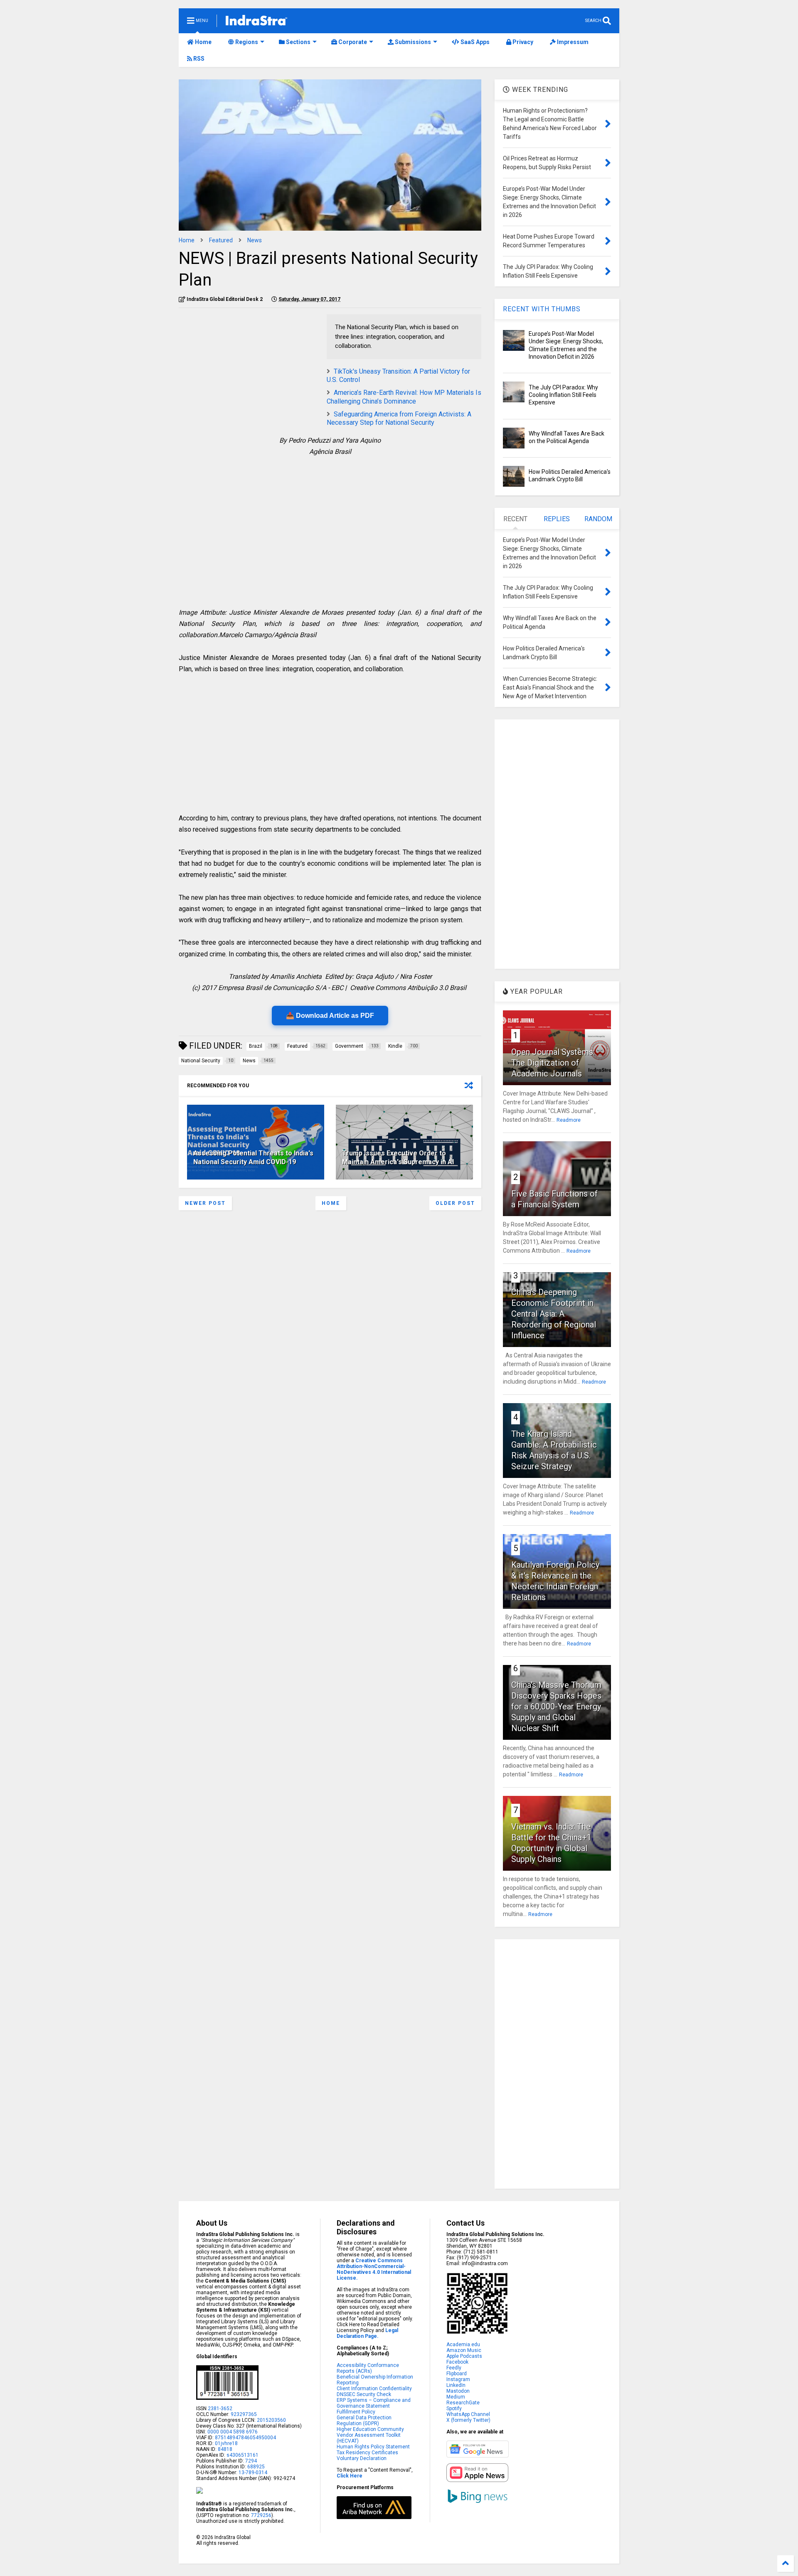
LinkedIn (456, 2385)
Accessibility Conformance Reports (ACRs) (368, 2368)
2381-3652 (220, 2409)
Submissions (412, 42)
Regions (246, 42)
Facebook (457, 2362)
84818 (225, 2449)
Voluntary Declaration (362, 2458)
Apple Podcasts (464, 2356)
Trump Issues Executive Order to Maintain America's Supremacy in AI (398, 1157)
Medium (456, 2397)
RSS (198, 59)
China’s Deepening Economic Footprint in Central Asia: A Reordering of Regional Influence (554, 1314)
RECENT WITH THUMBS (542, 309)
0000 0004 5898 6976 (233, 2432)
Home (203, 42)
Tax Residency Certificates (367, 2453)
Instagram (458, 2379)
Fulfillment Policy (356, 2412)
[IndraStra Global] (256, 22)
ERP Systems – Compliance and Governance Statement (374, 2403)
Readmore (569, 1120)
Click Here (350, 2476)
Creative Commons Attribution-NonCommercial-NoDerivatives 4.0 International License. (374, 2269)
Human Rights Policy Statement (373, 2447)
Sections (298, 42)
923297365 (244, 2414)
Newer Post (205, 1203)
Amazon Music (464, 2350)
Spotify (454, 2409)
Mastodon (458, 2391)
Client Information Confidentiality (374, 2389)
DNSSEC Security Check (364, 2394)
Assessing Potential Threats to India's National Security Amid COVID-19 (253, 1157)
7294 (250, 2461)
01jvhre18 (226, 2443)
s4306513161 (243, 2455)
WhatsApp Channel (468, 2414)
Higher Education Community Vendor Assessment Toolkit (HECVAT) (370, 2435)
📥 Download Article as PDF (330, 1016)
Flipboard (457, 2374)
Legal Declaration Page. (367, 2333)
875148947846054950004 (245, 2438)
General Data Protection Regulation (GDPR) (364, 2421)
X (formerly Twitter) (468, 2420)
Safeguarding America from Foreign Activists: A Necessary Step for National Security (399, 419)
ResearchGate (463, 2403)
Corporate (352, 42)
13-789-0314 (253, 2473)
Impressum (572, 42)
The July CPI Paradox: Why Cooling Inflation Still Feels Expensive (563, 395)
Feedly (454, 2368)
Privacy (522, 42)
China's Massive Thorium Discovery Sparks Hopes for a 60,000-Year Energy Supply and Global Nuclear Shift (556, 1707)
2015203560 (271, 2420)
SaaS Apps (474, 42)
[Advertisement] (249, 372)
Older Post (455, 1203)
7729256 (261, 2515)
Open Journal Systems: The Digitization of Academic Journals (553, 1063)
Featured (221, 240)
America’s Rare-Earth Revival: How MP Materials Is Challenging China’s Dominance (404, 397)
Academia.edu (463, 2345)
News (255, 240)
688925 (255, 2467)
